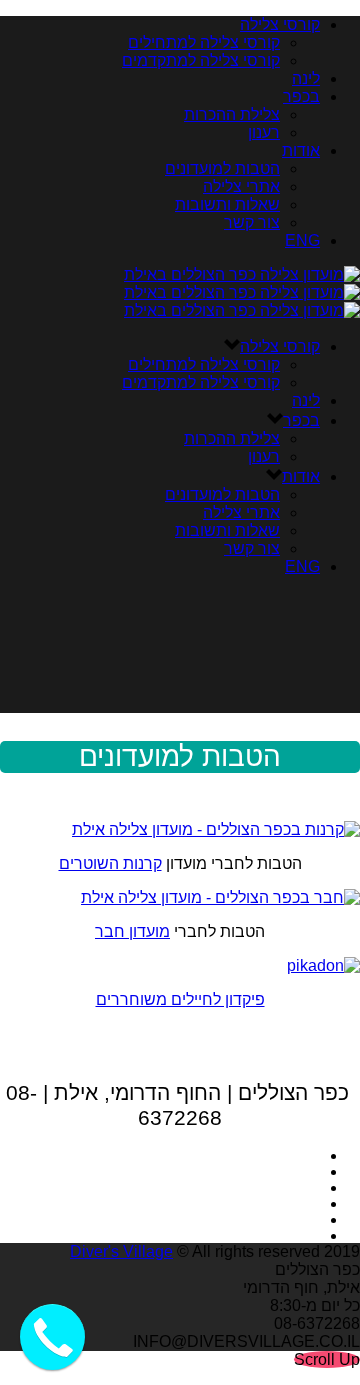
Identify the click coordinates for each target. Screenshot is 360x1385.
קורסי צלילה (280, 24)
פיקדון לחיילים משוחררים (180, 999)
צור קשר (252, 222)
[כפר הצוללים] (242, 292)
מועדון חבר (132, 931)
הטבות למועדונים (222, 168)
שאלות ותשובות (227, 204)
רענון (264, 132)
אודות (301, 150)
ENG (302, 240)
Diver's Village (121, 1251)
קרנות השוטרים (110, 863)
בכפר (301, 96)
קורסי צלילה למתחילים (204, 42)
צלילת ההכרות (232, 114)
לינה (306, 78)
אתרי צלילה (241, 186)
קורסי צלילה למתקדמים (201, 60)
